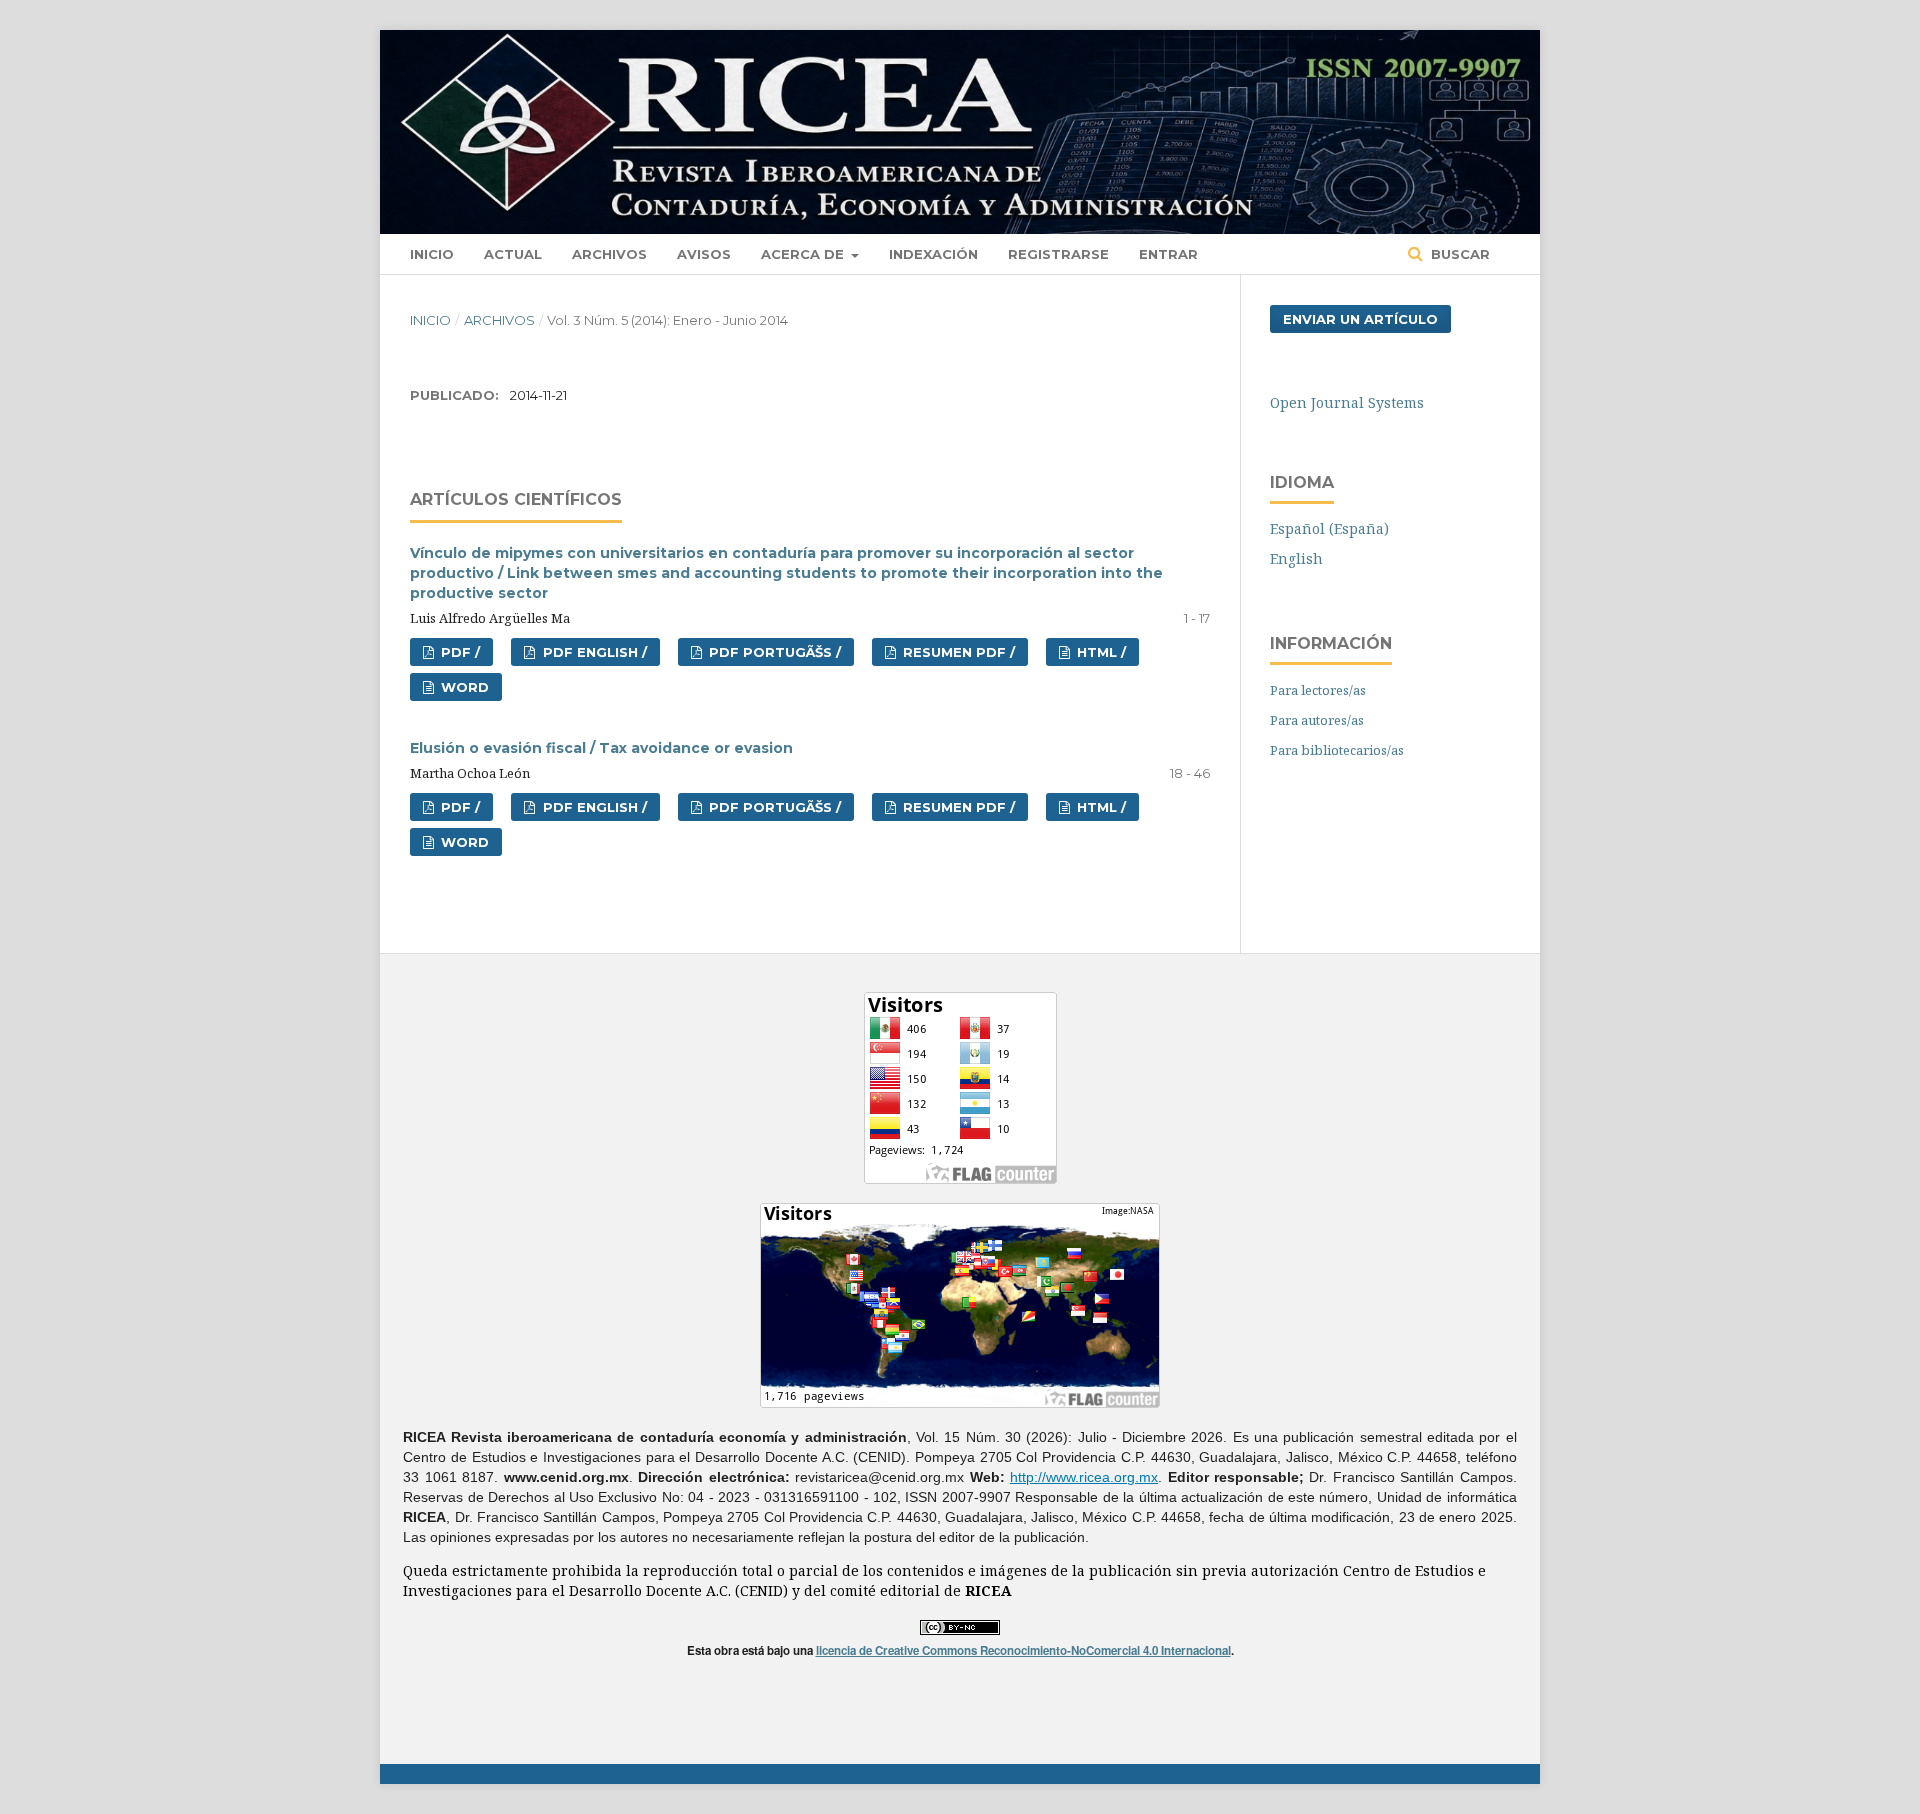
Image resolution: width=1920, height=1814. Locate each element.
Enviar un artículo (1360, 319)
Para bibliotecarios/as (1337, 750)
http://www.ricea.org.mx (1084, 1477)
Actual (513, 254)
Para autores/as (1317, 720)
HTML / (1099, 652)
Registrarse (1058, 254)
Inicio (432, 254)
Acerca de (804, 254)
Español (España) (1329, 528)
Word (463, 687)
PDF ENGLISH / (593, 652)
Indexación (933, 254)
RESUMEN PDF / (957, 652)
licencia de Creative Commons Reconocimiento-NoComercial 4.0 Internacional (1023, 1650)
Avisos (704, 254)
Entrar (1168, 254)
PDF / (458, 652)
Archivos (609, 254)
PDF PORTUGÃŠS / (773, 652)
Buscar (1458, 254)
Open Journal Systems (1347, 402)
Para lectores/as (1318, 690)
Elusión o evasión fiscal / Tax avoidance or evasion (601, 748)
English (1296, 558)
